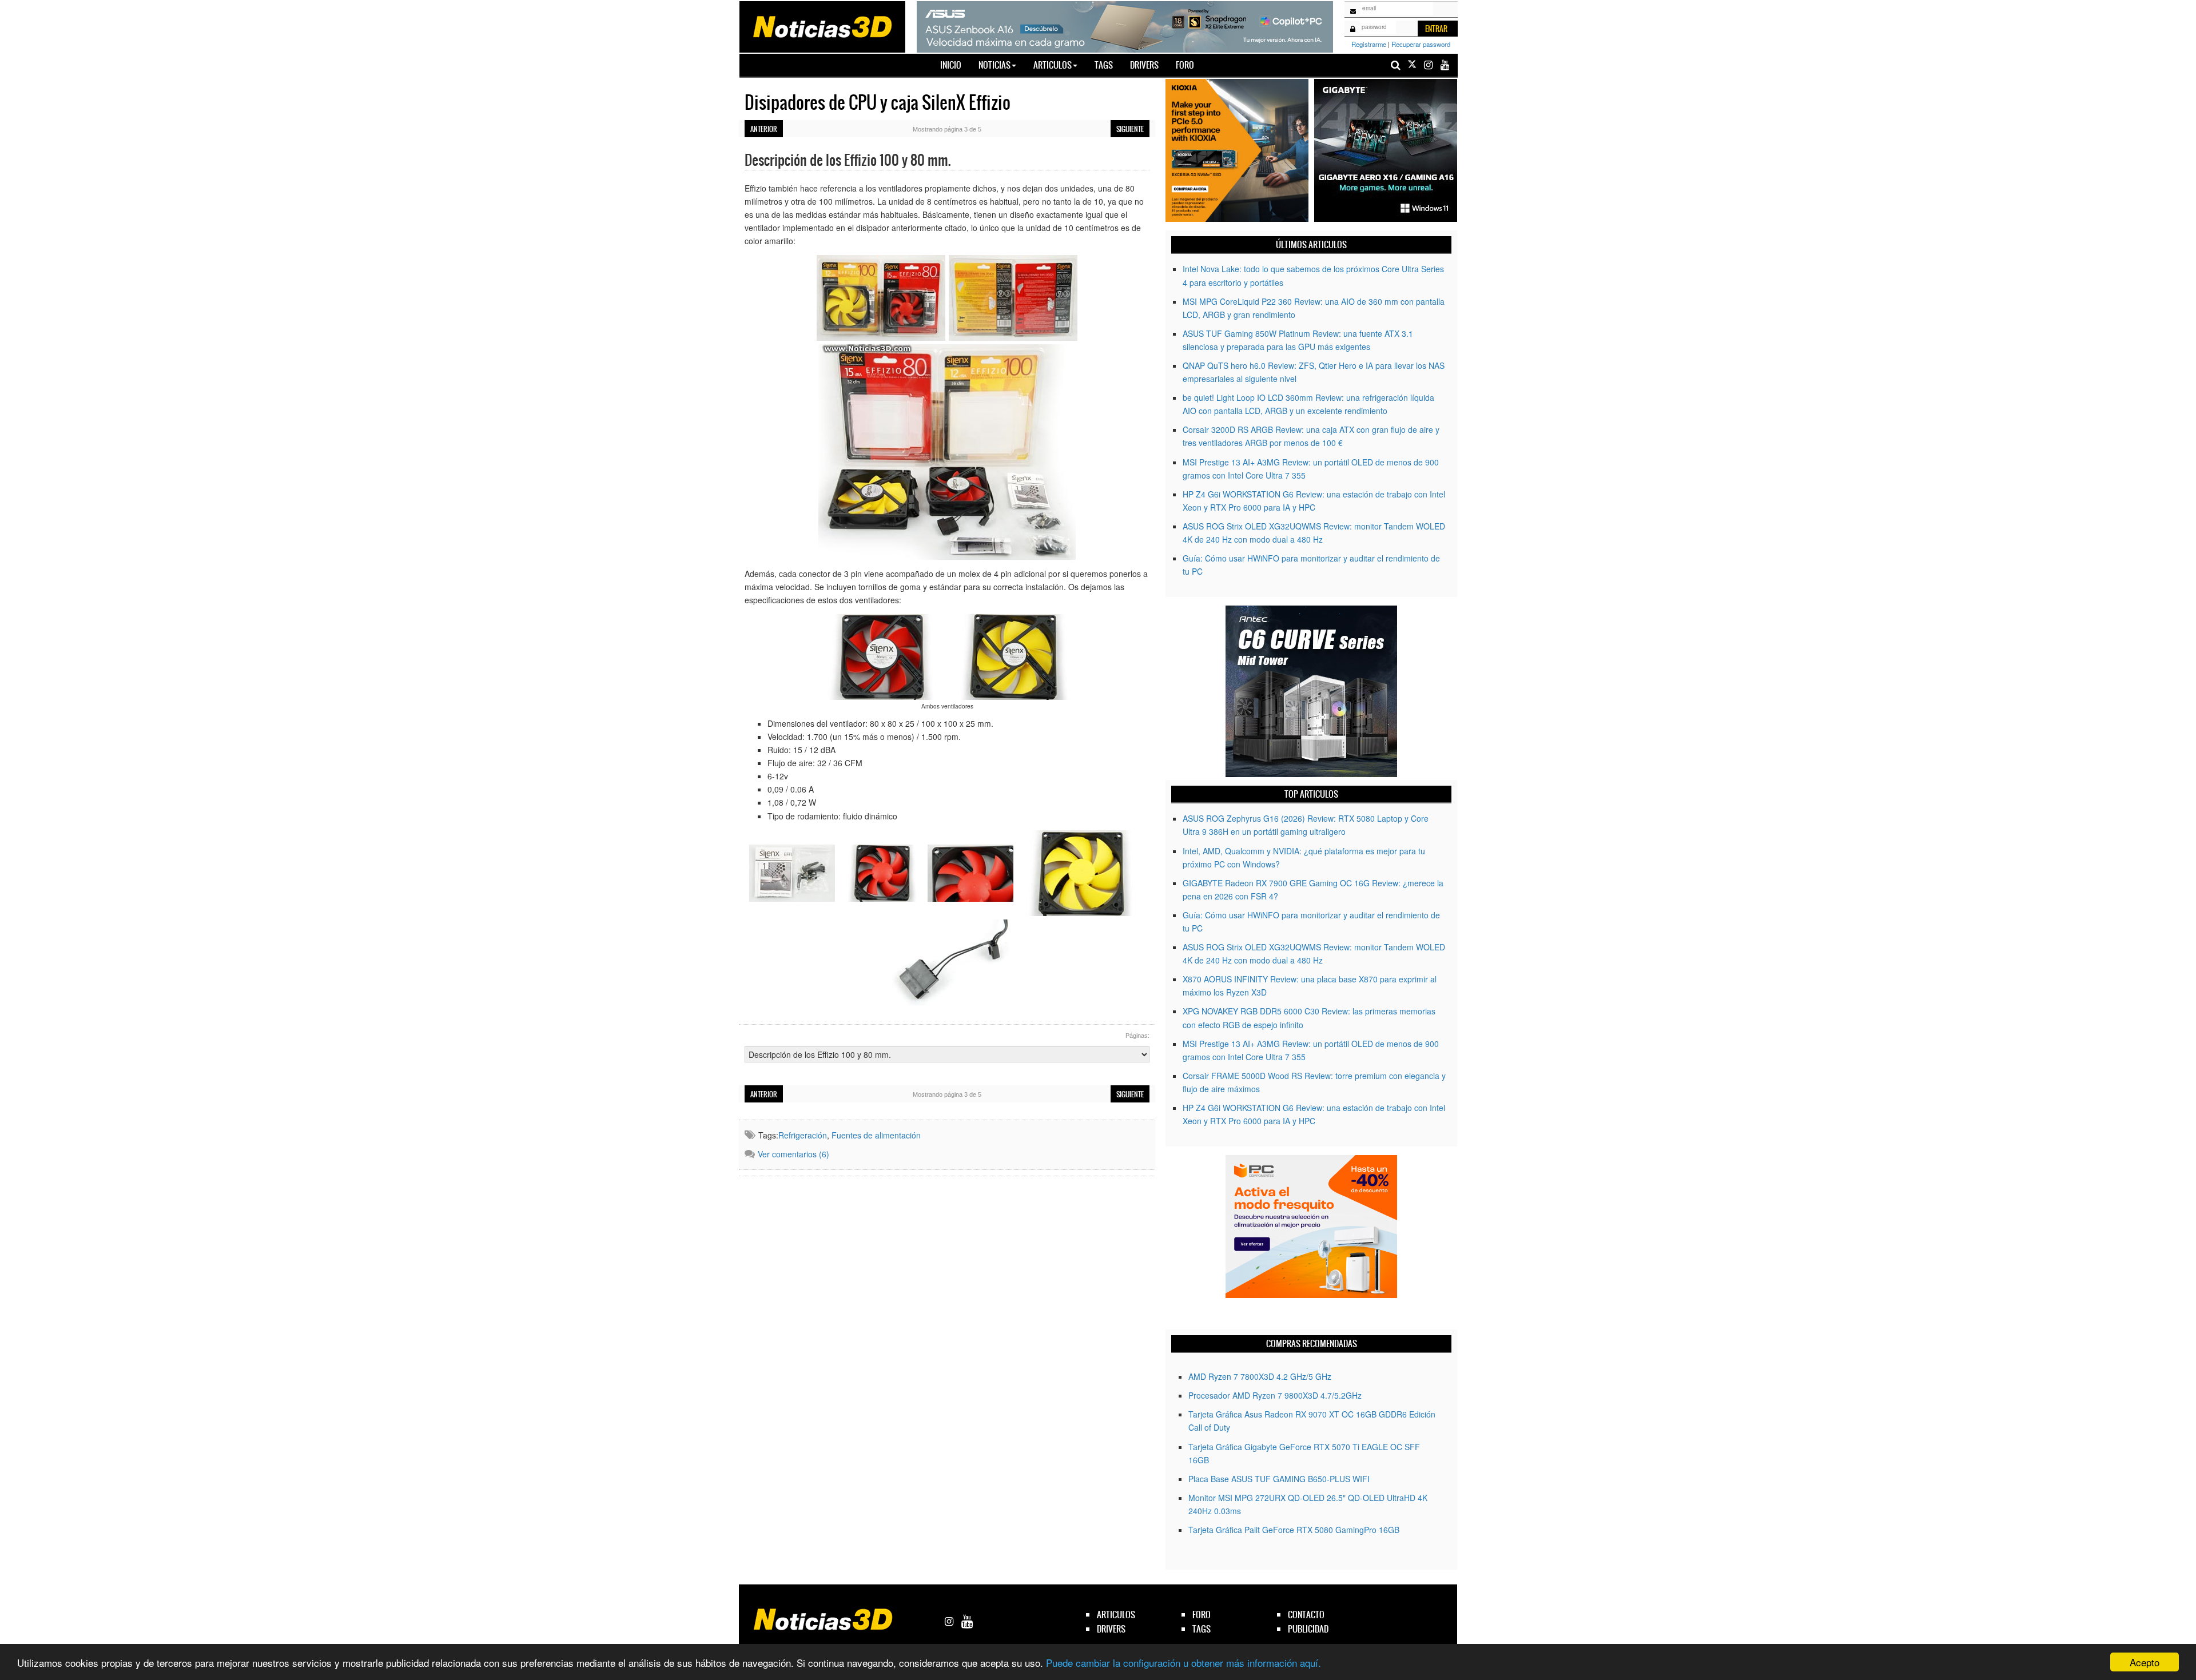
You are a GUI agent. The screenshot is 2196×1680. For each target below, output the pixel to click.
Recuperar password (1421, 44)
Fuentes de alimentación (876, 1135)
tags (1202, 1629)
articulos (1116, 1615)
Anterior (764, 129)
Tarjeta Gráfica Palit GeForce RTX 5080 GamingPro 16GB (1294, 1530)
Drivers (1144, 65)
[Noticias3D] (822, 26)
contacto (1306, 1615)
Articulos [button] (1053, 65)
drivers (1111, 1629)
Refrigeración (803, 1135)
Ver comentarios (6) (793, 1154)
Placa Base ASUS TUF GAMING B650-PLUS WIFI (1279, 1479)
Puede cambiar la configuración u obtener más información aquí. (1183, 1663)
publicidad (1308, 1629)
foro (1202, 1615)
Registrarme (1369, 44)
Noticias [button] (994, 65)
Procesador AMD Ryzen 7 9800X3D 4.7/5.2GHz (1275, 1395)
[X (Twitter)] (1412, 65)
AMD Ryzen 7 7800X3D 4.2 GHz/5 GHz (1260, 1376)
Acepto (2145, 1662)
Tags (1104, 65)
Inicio (955, 65)
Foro (1185, 65)
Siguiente (1130, 129)
